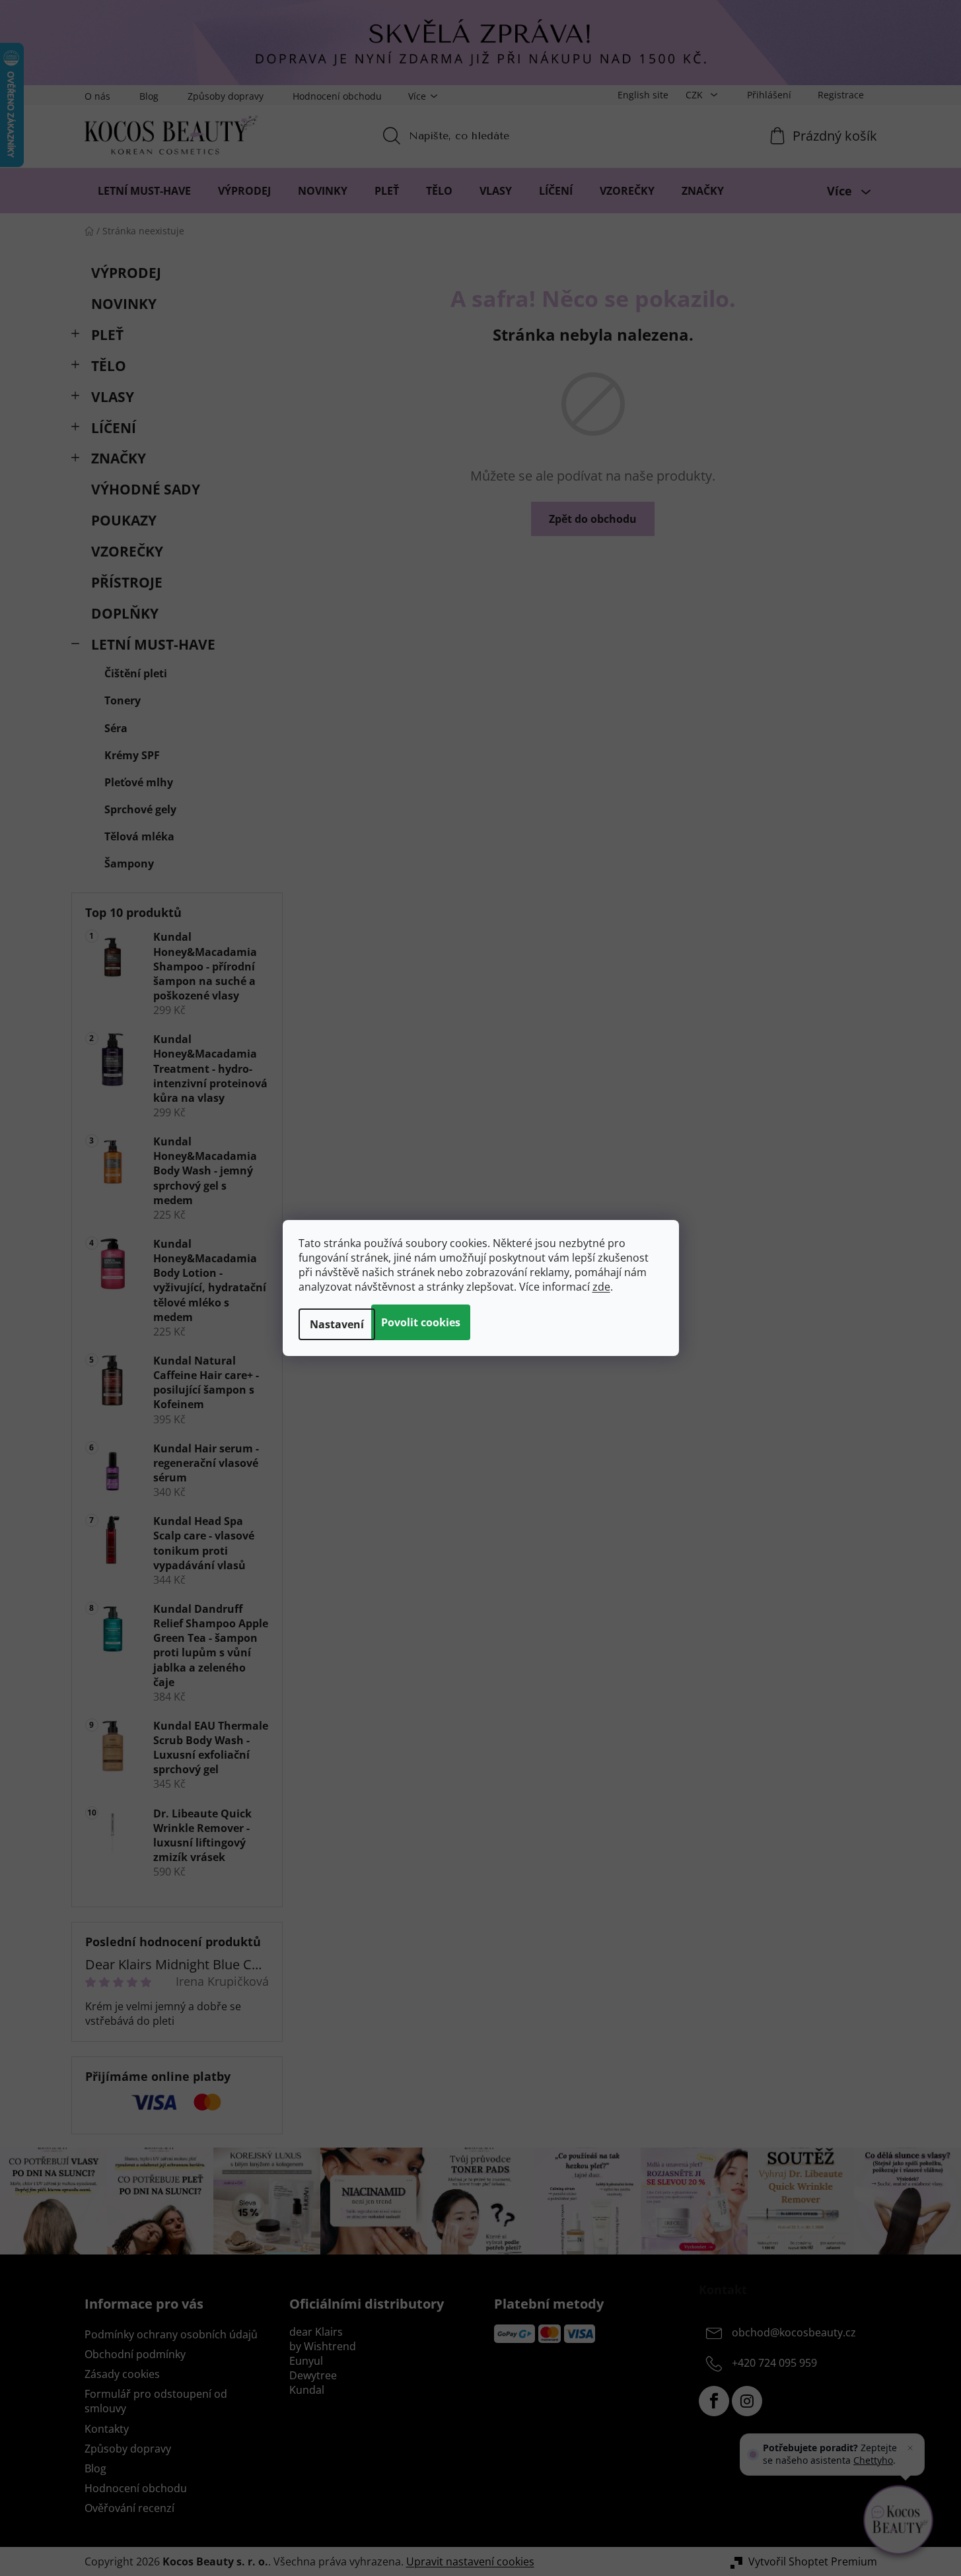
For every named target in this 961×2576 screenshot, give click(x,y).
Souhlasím (421, 1322)
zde (601, 1287)
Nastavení (337, 1324)
